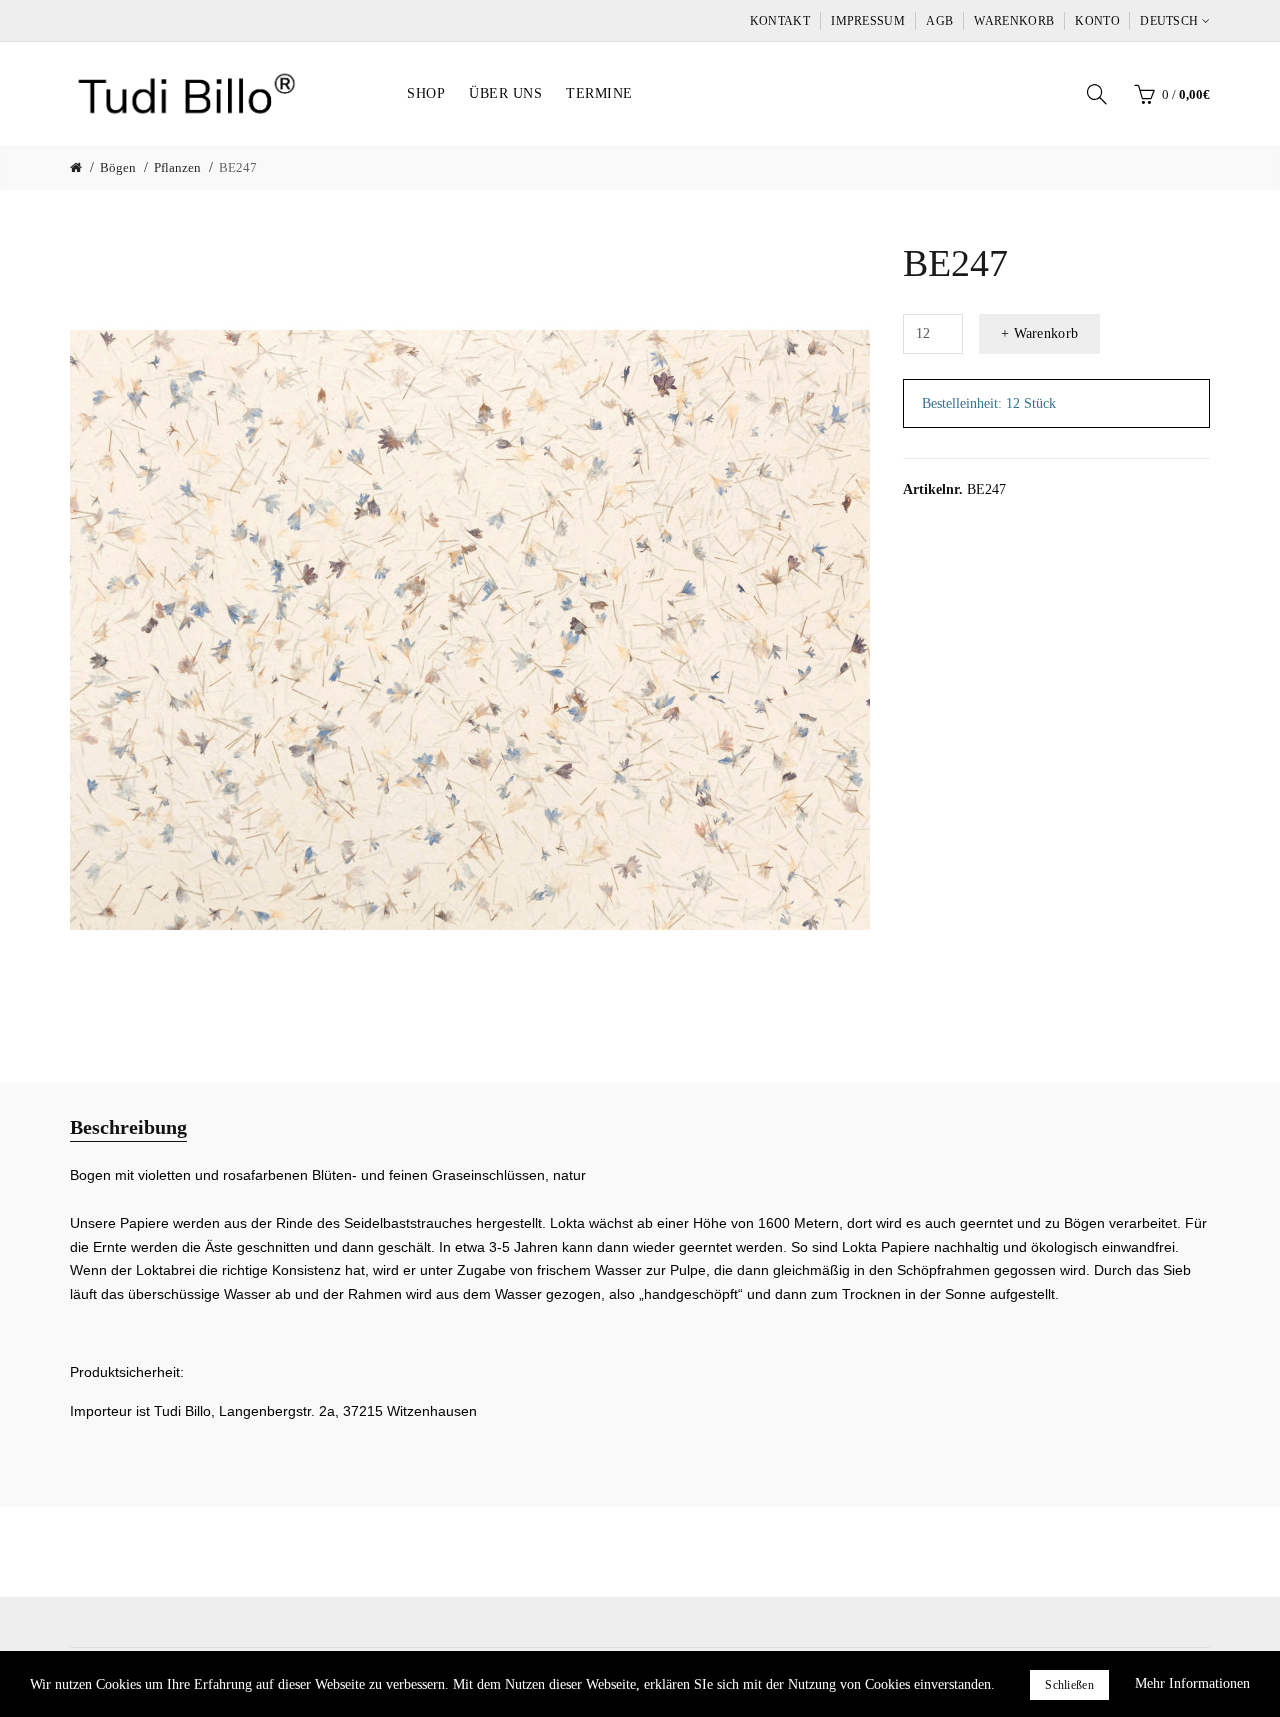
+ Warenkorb (1039, 333)
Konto (1097, 21)
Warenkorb (1014, 21)
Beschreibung (128, 1127)
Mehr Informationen (1192, 1683)
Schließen (1069, 1685)
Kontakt (780, 21)
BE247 (238, 167)
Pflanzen (177, 167)
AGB (939, 21)
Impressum (868, 21)
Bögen (118, 167)
